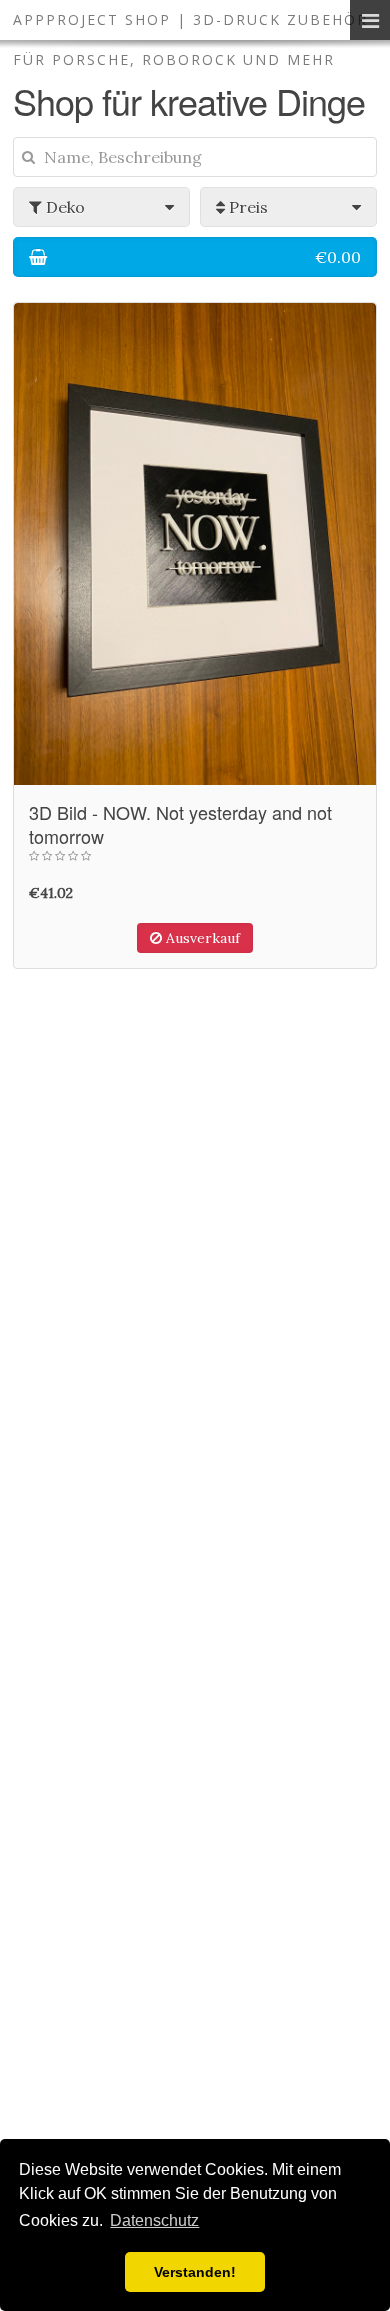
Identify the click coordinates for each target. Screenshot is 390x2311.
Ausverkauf (201, 938)
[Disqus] (195, 1346)
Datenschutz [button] (154, 2220)
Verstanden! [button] (195, 2272)
